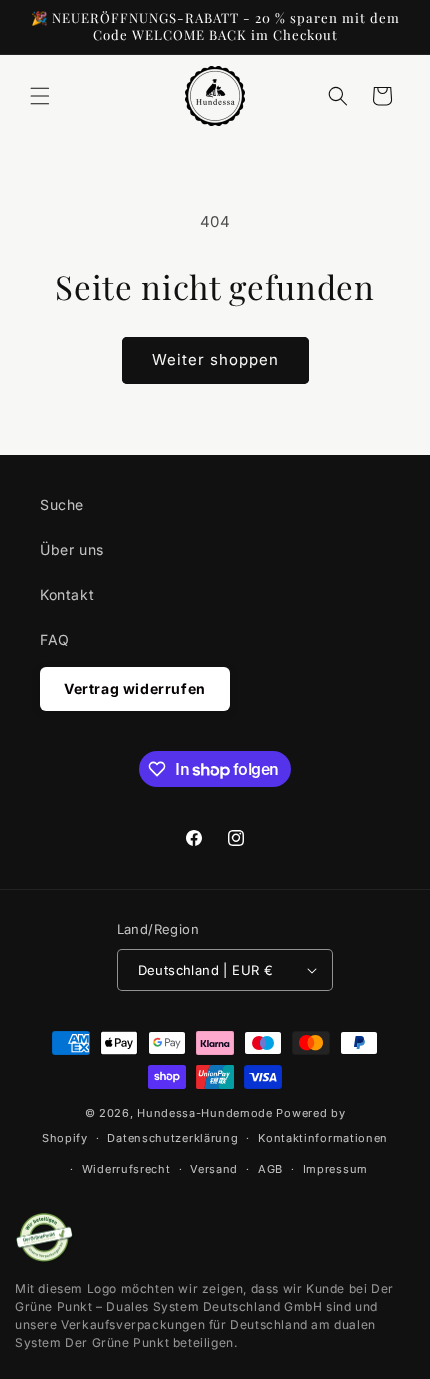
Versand (214, 1169)
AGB (270, 1169)
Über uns (72, 549)
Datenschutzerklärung (172, 1138)
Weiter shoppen (215, 359)
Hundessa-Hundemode (205, 1113)
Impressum (335, 1169)
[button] (40, 96)
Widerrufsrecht (126, 1169)
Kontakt (67, 594)
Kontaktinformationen (323, 1138)
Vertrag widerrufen (135, 688)
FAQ (55, 639)
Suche (62, 504)
